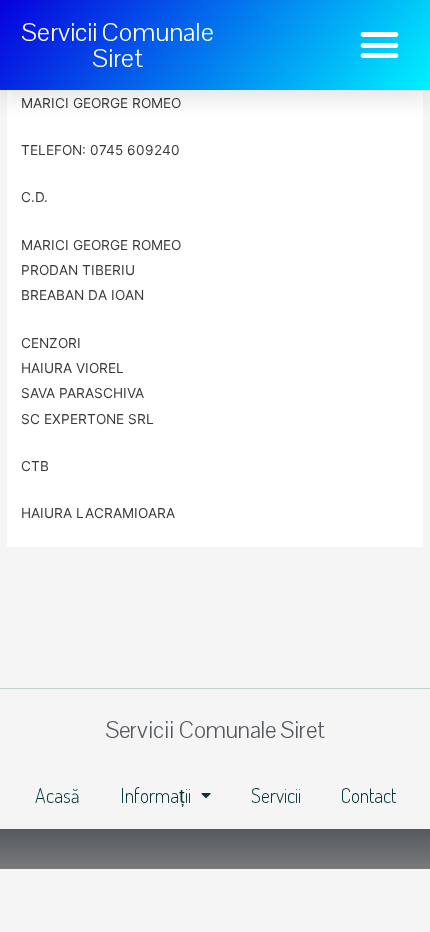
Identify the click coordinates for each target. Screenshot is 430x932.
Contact (368, 795)
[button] (380, 45)
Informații (155, 795)
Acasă (57, 795)
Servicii (276, 795)
